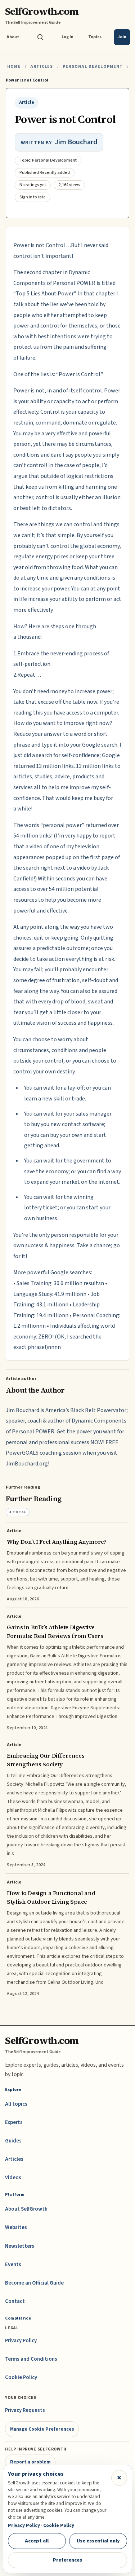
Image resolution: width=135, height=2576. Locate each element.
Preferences (67, 2560)
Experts (14, 2122)
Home (14, 67)
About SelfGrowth (26, 2209)
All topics (16, 2104)
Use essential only (98, 2541)
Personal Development (93, 67)
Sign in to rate (33, 197)
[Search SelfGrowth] (40, 37)
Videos (13, 2178)
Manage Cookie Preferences (42, 2429)
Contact (15, 2301)
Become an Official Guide (34, 2283)
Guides (13, 2141)
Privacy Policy (21, 2341)
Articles (42, 67)
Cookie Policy (21, 2377)
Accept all (37, 2541)
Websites (16, 2227)
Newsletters (20, 2246)
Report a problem (30, 2462)
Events (13, 2265)
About (13, 37)
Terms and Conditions (31, 2359)
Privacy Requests (25, 2410)
